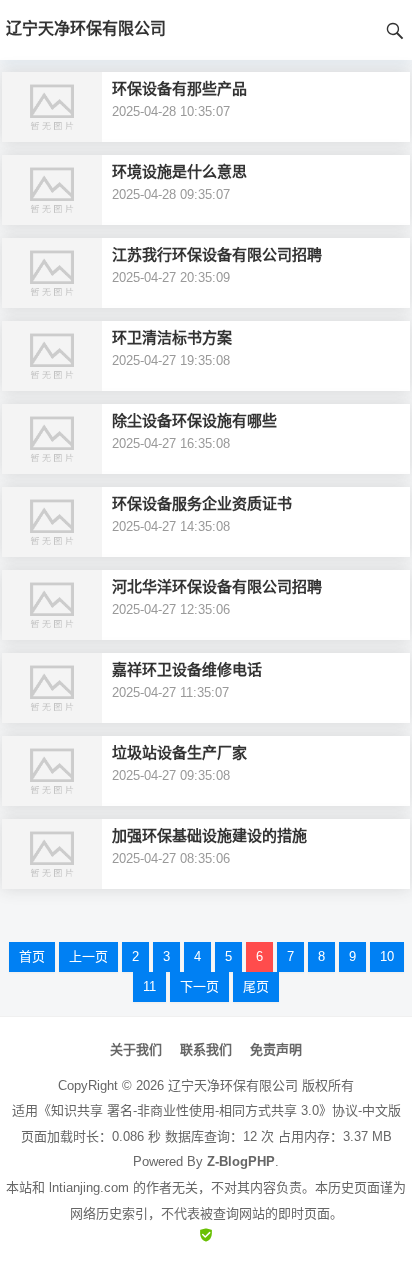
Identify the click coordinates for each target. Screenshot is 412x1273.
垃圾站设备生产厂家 (179, 752)
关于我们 (136, 1049)
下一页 (199, 986)
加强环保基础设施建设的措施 (209, 835)
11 (149, 986)
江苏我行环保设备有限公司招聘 (217, 254)
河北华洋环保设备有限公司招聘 (217, 586)
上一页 (88, 956)
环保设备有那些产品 (179, 88)
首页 (32, 956)
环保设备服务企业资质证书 (202, 503)
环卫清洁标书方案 (172, 337)
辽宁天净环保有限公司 (233, 1085)
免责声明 (276, 1049)
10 (387, 956)
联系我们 (206, 1049)
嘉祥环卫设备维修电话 (187, 669)
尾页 (256, 986)
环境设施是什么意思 (179, 171)
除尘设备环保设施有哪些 (194, 420)
